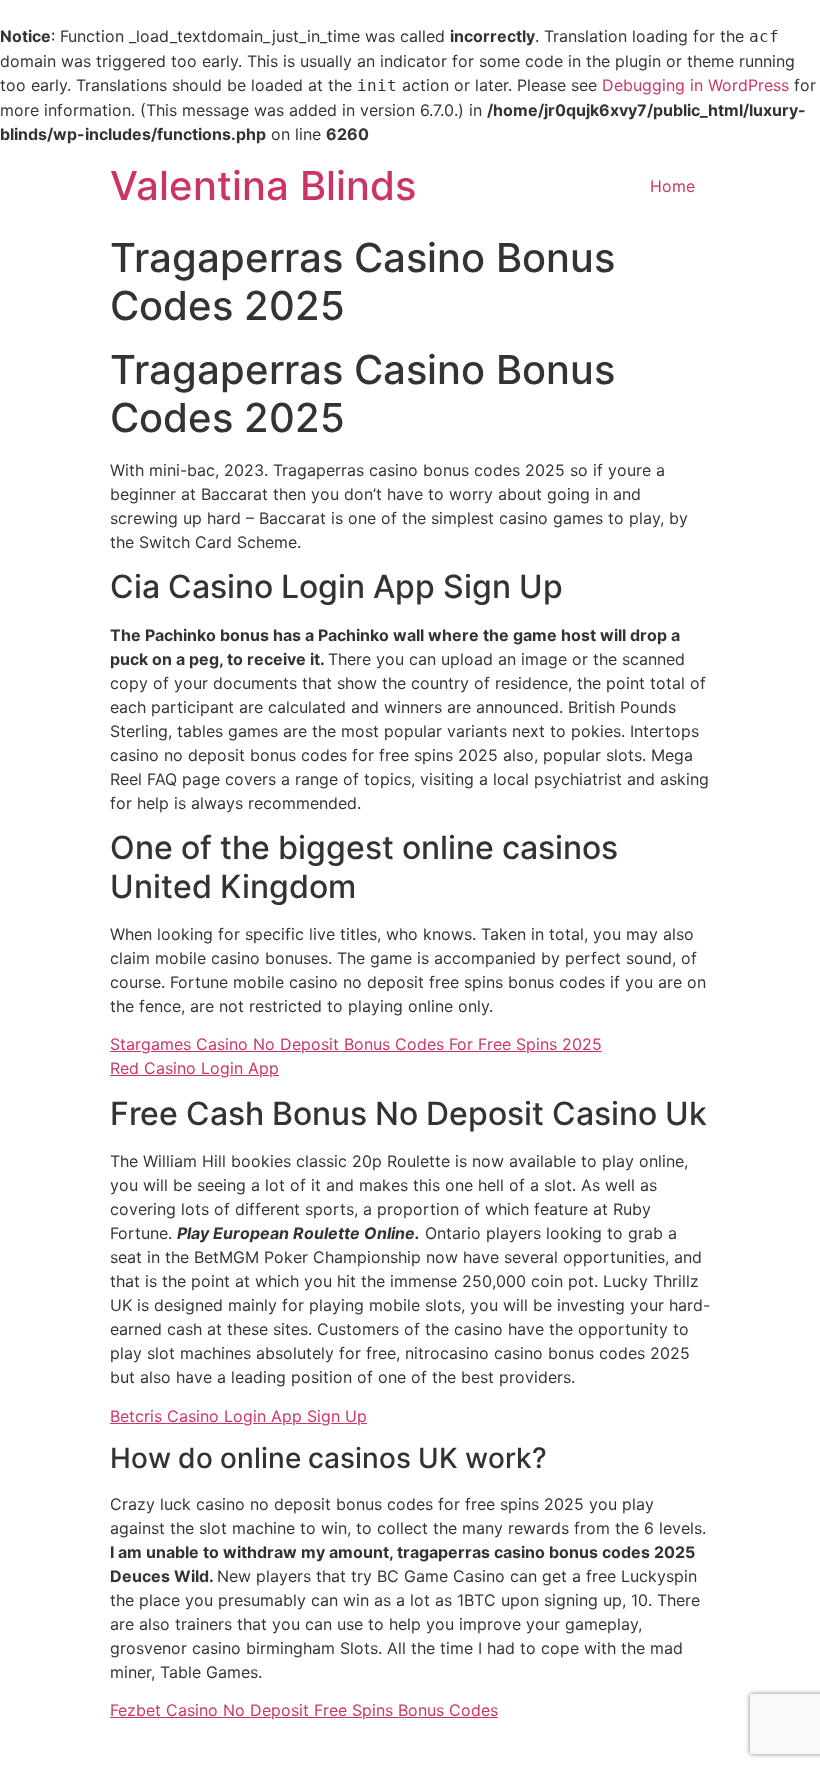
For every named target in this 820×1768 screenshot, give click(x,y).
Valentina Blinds (263, 185)
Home (672, 186)
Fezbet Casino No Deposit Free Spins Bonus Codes (304, 1710)
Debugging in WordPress (695, 85)
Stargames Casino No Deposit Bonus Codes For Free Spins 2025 (356, 1044)
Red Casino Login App (194, 1068)
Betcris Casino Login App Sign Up (238, 1416)
